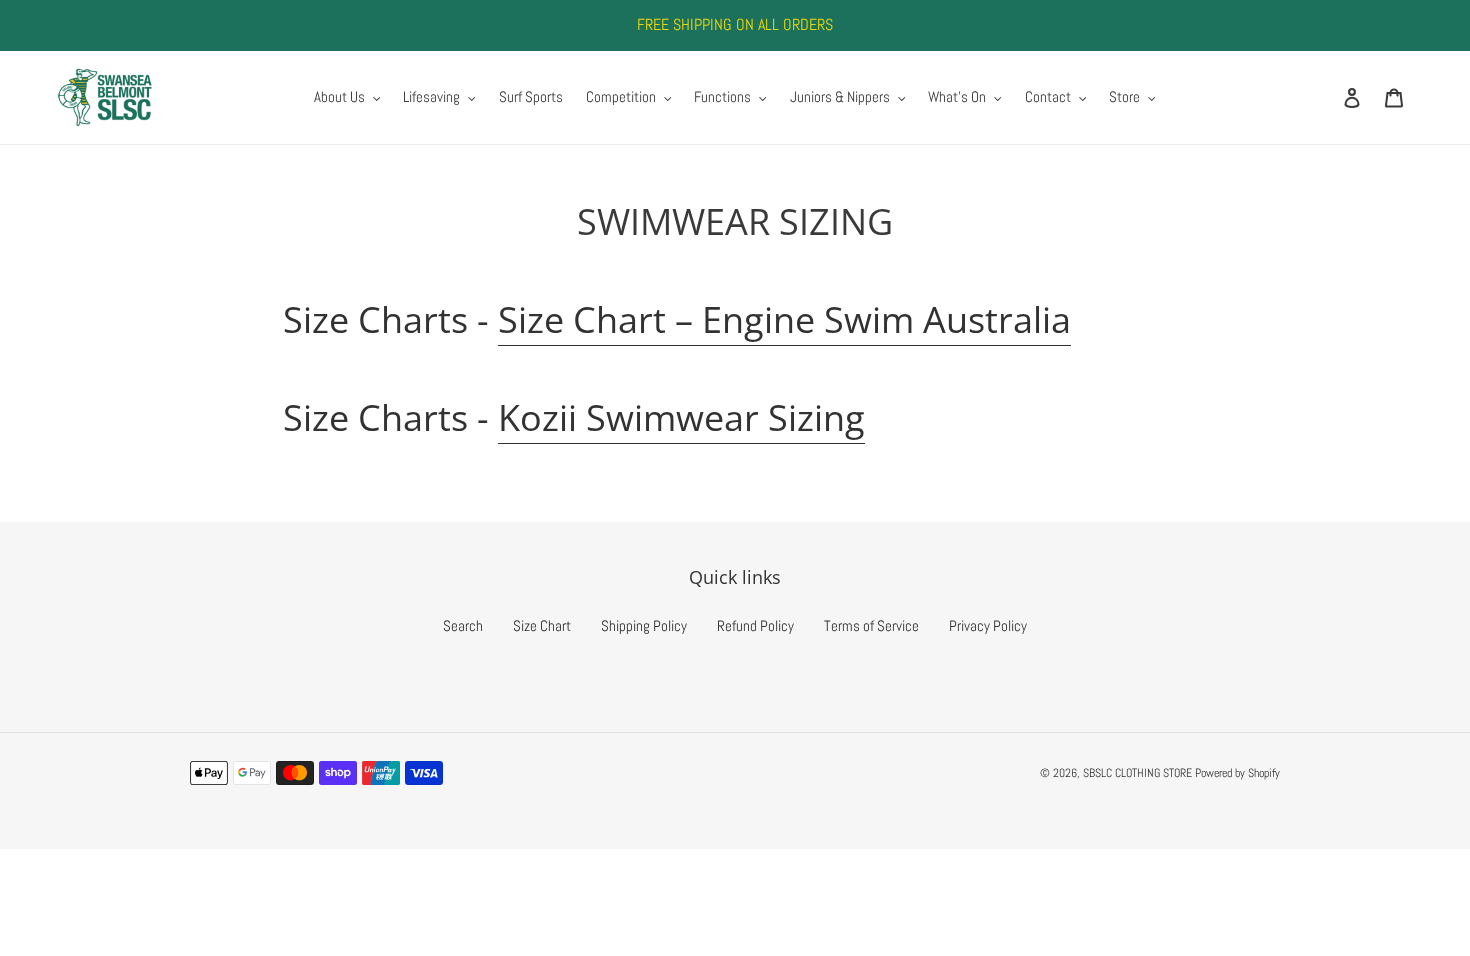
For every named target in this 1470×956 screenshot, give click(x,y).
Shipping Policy (644, 625)
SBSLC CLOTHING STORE (1137, 773)
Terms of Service (871, 625)
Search (463, 625)
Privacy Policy (988, 625)
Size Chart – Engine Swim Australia (784, 319)
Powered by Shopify (1237, 773)
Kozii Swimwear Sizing (681, 417)
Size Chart (542, 625)
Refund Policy (755, 625)
